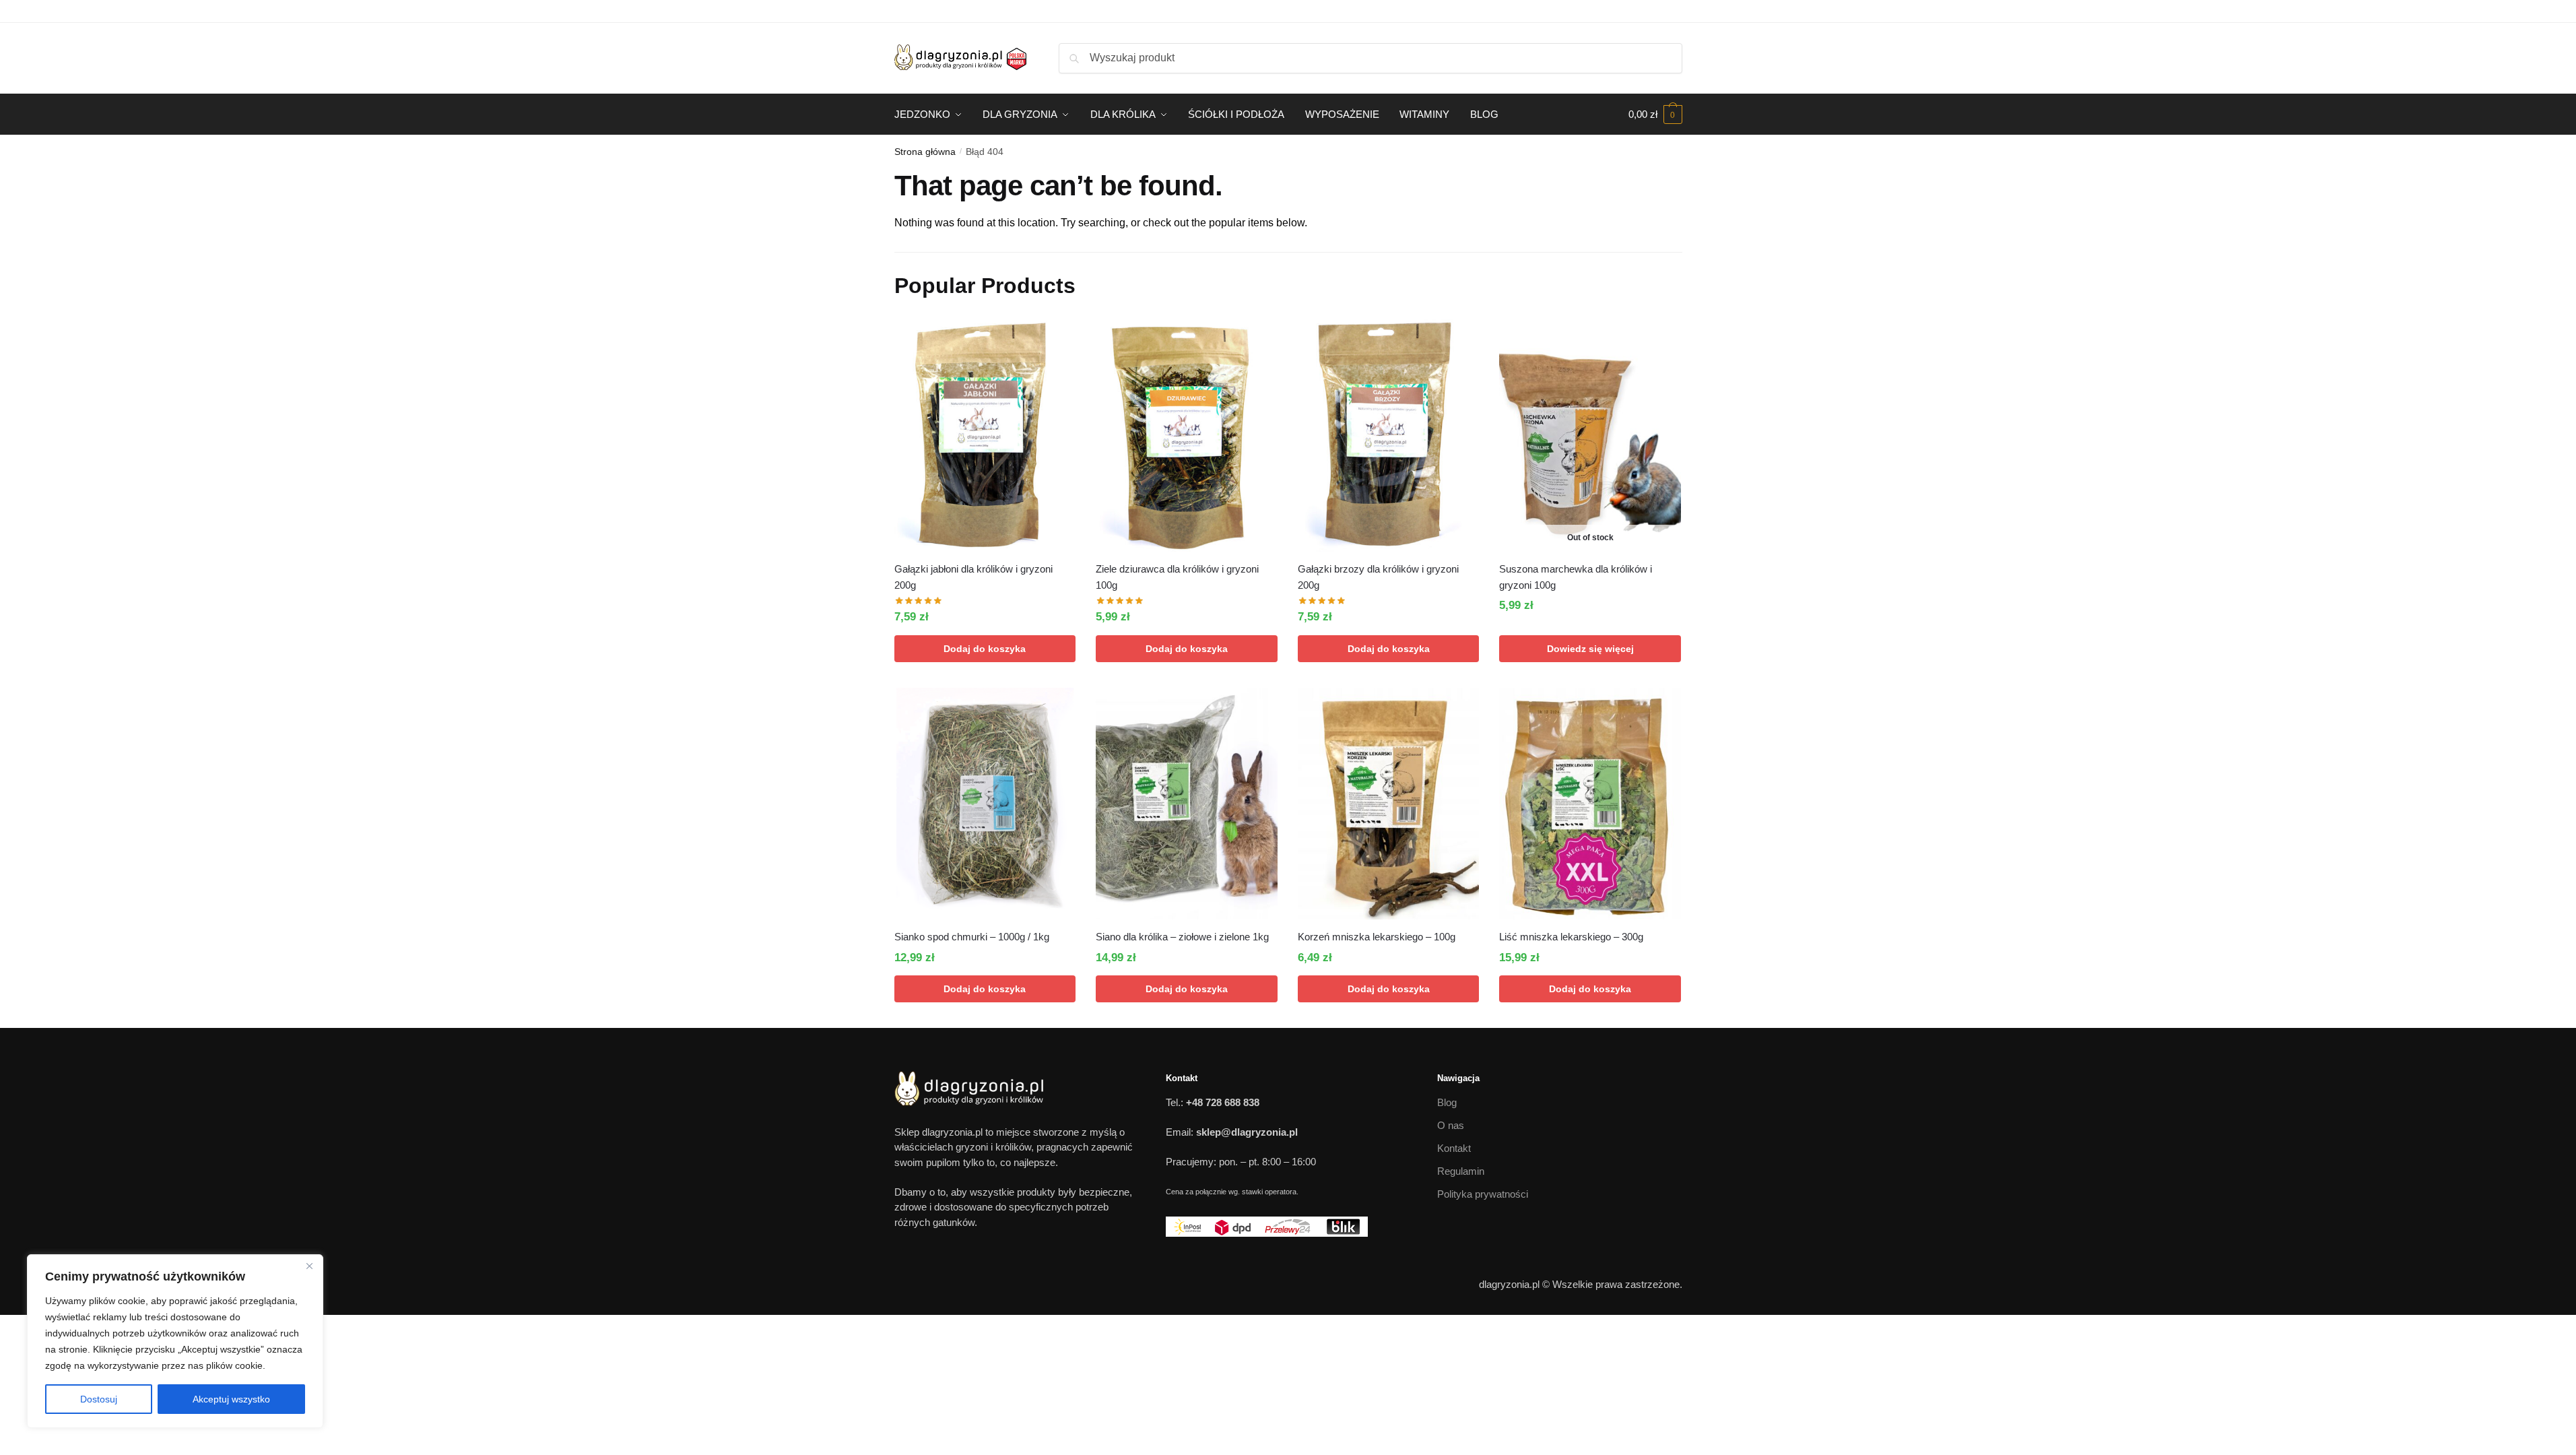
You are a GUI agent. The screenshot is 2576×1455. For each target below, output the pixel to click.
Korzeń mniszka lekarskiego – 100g (1377, 937)
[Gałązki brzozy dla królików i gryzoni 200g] (1389, 435)
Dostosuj (99, 1399)
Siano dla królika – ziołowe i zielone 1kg (1182, 937)
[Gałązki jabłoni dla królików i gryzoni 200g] (985, 435)
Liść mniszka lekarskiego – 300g (1571, 937)
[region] (175, 1341)
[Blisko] (309, 1266)
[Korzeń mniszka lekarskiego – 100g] (1389, 804)
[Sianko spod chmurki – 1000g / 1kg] (985, 804)
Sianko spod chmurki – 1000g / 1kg (972, 937)
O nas (1451, 1125)
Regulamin (1461, 1171)
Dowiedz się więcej (1590, 649)
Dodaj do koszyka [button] (985, 649)
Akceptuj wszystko (231, 1399)
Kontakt (1454, 1148)
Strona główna (925, 152)
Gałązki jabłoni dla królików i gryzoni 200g (973, 577)
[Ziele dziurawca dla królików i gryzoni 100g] (1187, 435)
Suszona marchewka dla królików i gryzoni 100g (1576, 577)
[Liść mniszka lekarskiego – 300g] (1590, 804)
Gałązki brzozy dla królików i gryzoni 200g (1378, 577)
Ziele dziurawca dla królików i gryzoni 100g (1177, 577)
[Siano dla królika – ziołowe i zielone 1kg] (1187, 804)
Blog (1447, 1102)
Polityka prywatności (1483, 1194)
